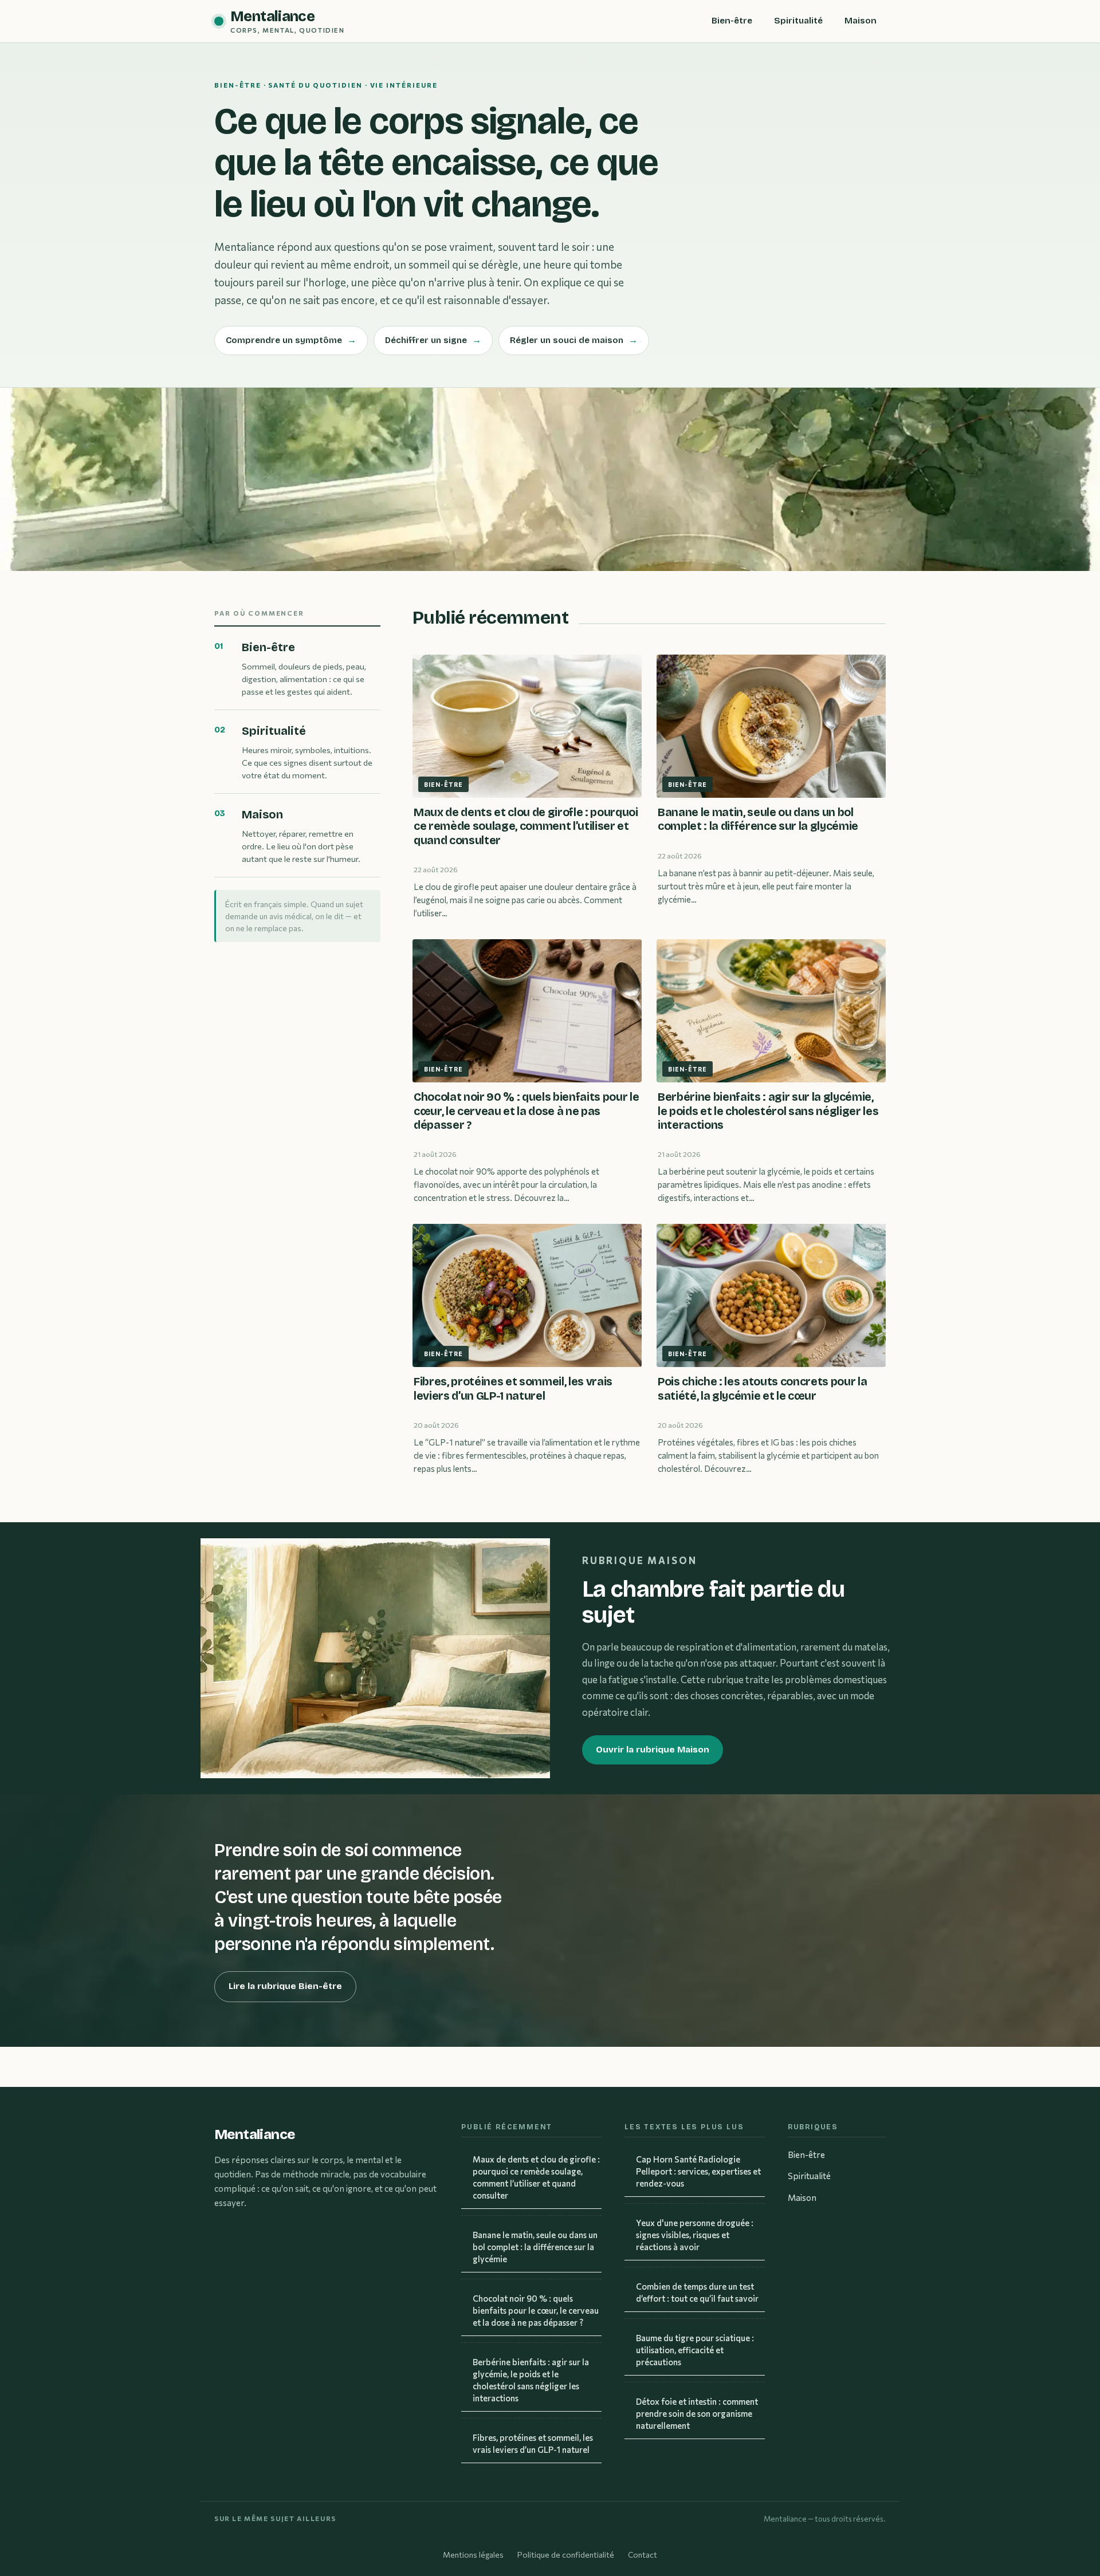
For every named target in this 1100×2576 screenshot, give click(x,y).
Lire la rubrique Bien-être (285, 1986)
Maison (861, 21)
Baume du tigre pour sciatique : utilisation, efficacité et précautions (695, 2350)
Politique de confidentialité (566, 2555)
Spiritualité (798, 21)
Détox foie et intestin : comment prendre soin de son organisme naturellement (697, 2413)
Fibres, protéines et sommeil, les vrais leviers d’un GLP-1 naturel (533, 2443)
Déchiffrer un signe (433, 340)
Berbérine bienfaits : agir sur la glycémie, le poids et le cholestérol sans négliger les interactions (531, 2380)
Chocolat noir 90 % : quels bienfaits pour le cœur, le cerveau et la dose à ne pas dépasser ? (536, 2310)
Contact (643, 2555)
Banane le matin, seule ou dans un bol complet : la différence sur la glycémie (535, 2247)
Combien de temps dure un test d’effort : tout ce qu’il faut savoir (697, 2292)
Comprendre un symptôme (291, 340)
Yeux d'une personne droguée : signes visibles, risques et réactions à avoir (695, 2235)
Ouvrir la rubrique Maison (653, 1750)
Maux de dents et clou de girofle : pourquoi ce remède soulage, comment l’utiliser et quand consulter (536, 2177)
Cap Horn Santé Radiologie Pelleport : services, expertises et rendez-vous (698, 2171)
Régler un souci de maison (574, 340)
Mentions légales (473, 2555)
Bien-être (732, 21)
